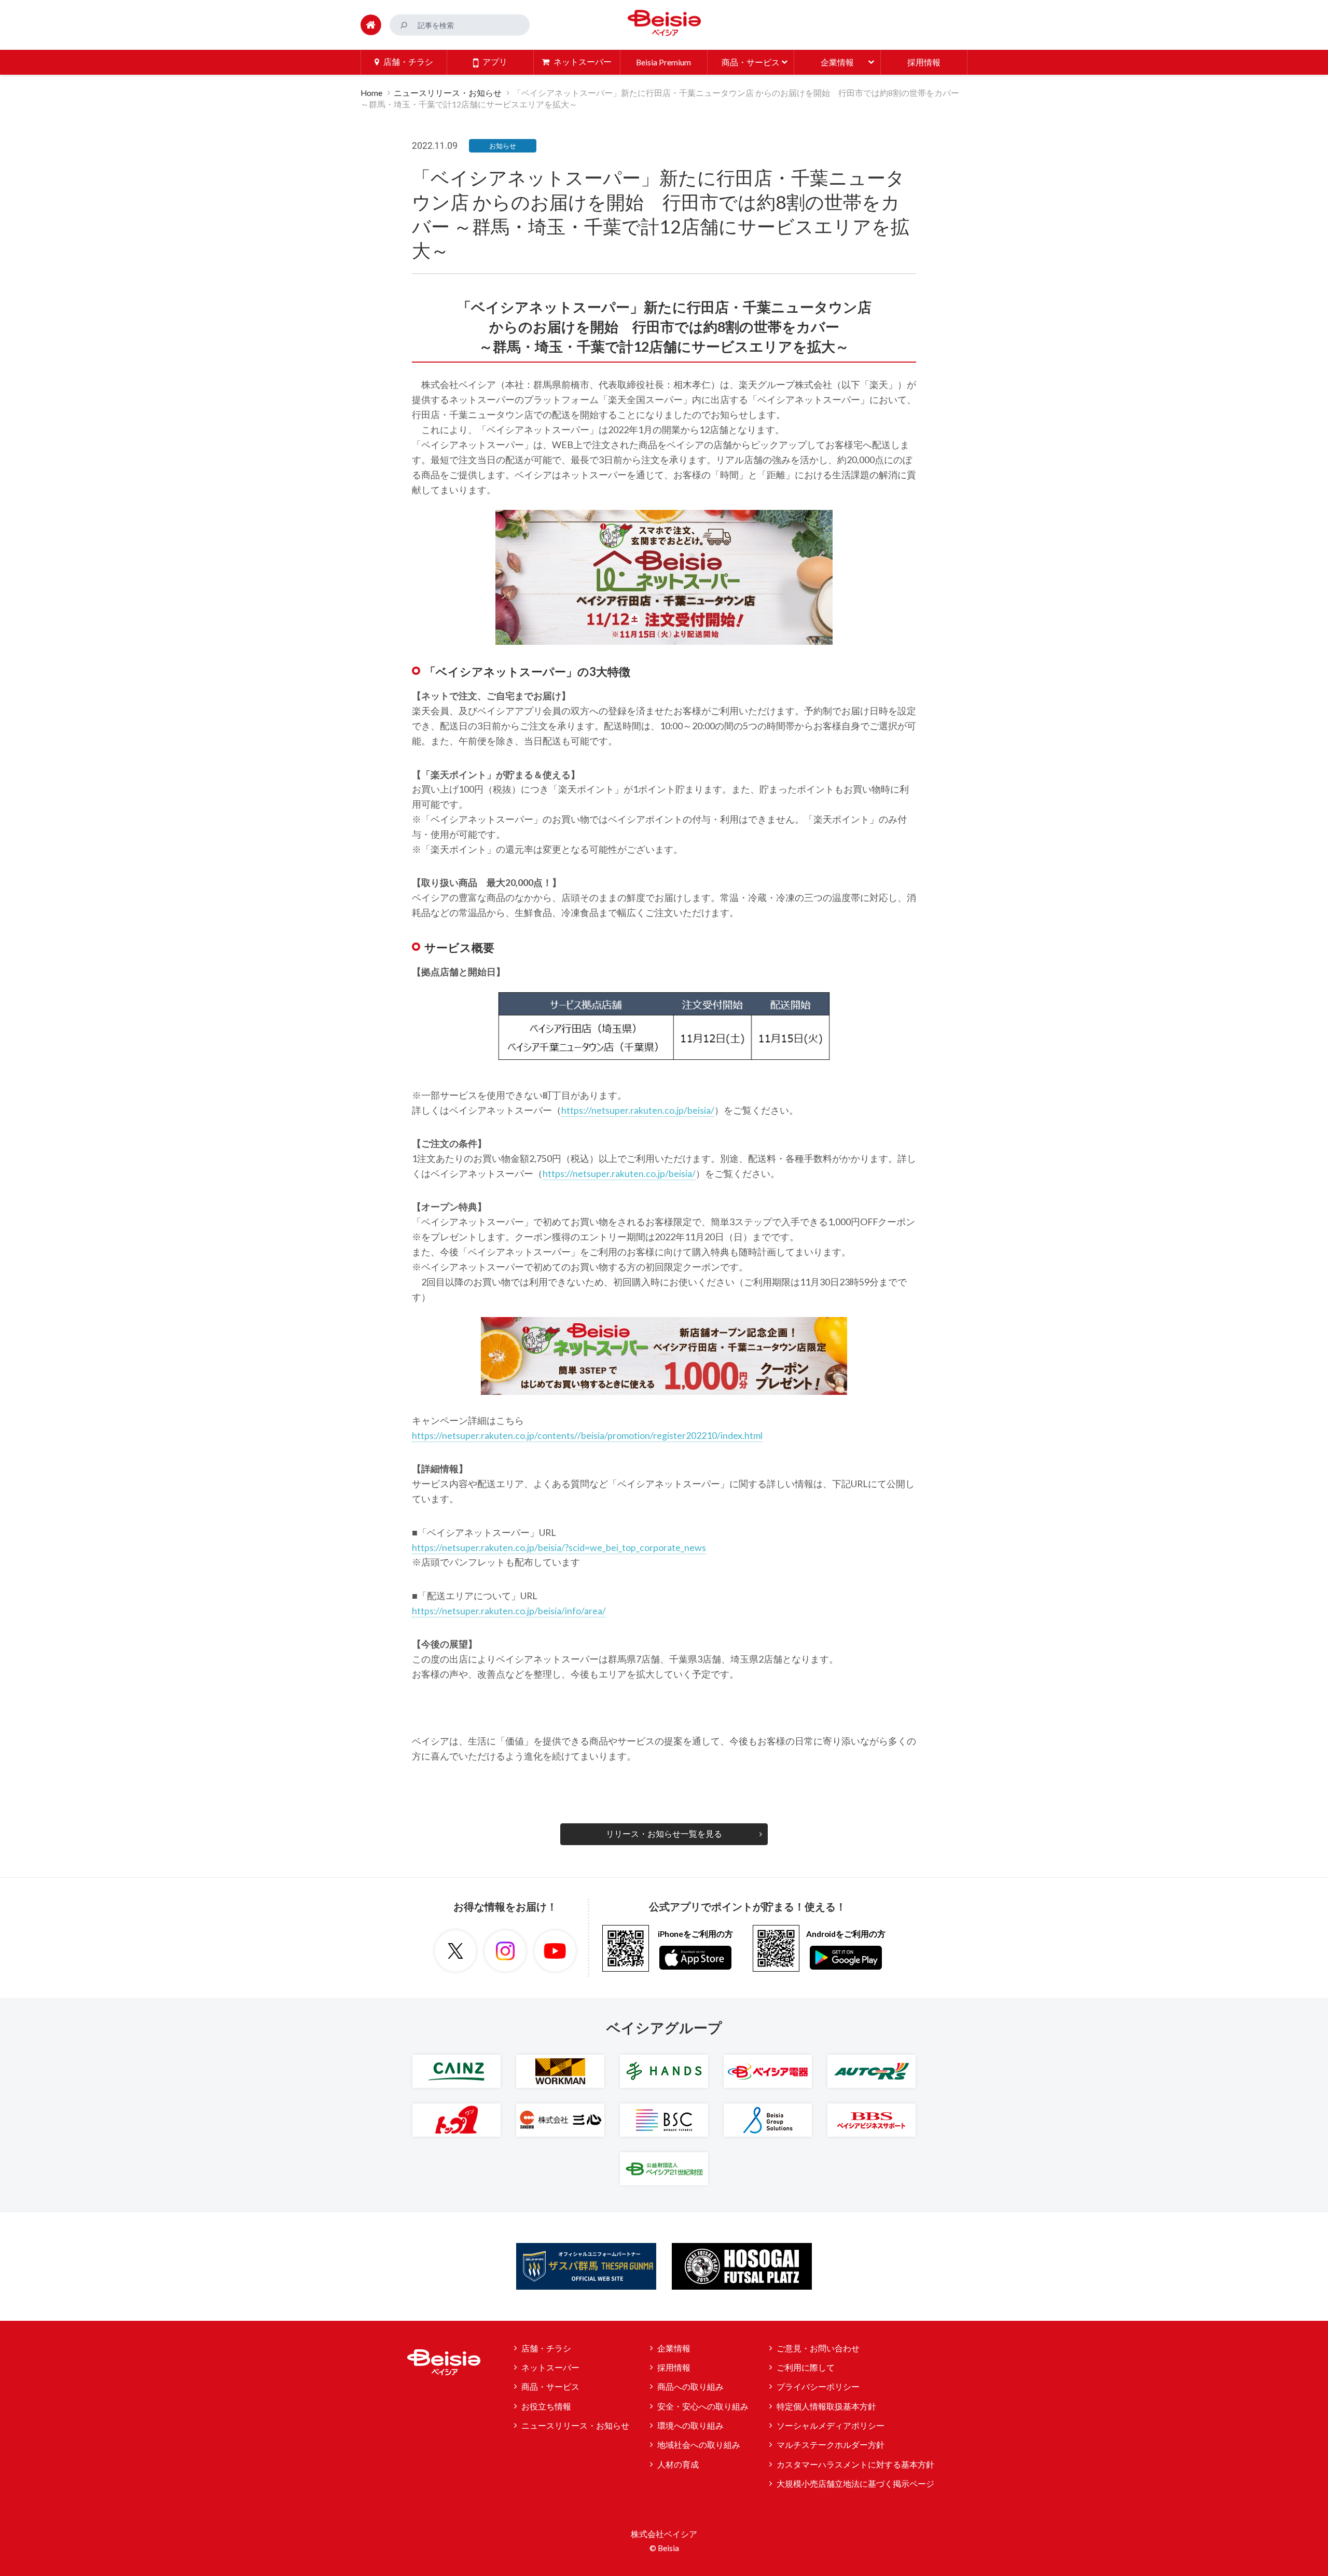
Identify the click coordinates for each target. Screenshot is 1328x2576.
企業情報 (674, 2348)
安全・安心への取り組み (703, 2406)
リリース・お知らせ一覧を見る (664, 1834)
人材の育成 (678, 2464)
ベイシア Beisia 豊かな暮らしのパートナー (664, 23)
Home (371, 93)
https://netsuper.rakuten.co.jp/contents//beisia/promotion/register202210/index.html (587, 1435)
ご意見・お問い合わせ (818, 2348)
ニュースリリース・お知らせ (448, 93)
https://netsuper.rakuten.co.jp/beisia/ (638, 1110)
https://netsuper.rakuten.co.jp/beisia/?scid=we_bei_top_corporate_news (559, 1547)
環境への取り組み (690, 2426)
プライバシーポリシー (818, 2387)
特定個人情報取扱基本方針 (826, 2406)
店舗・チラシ (546, 2348)
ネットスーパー (550, 2367)
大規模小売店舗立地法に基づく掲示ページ (855, 2484)
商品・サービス (550, 2387)
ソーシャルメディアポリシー (831, 2426)
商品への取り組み (690, 2387)
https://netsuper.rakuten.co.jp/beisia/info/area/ (509, 1611)
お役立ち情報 (546, 2406)
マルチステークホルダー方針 (831, 2445)
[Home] (371, 25)
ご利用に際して (806, 2367)
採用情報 (674, 2367)
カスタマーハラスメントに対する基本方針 (855, 2464)
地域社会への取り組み (699, 2445)
